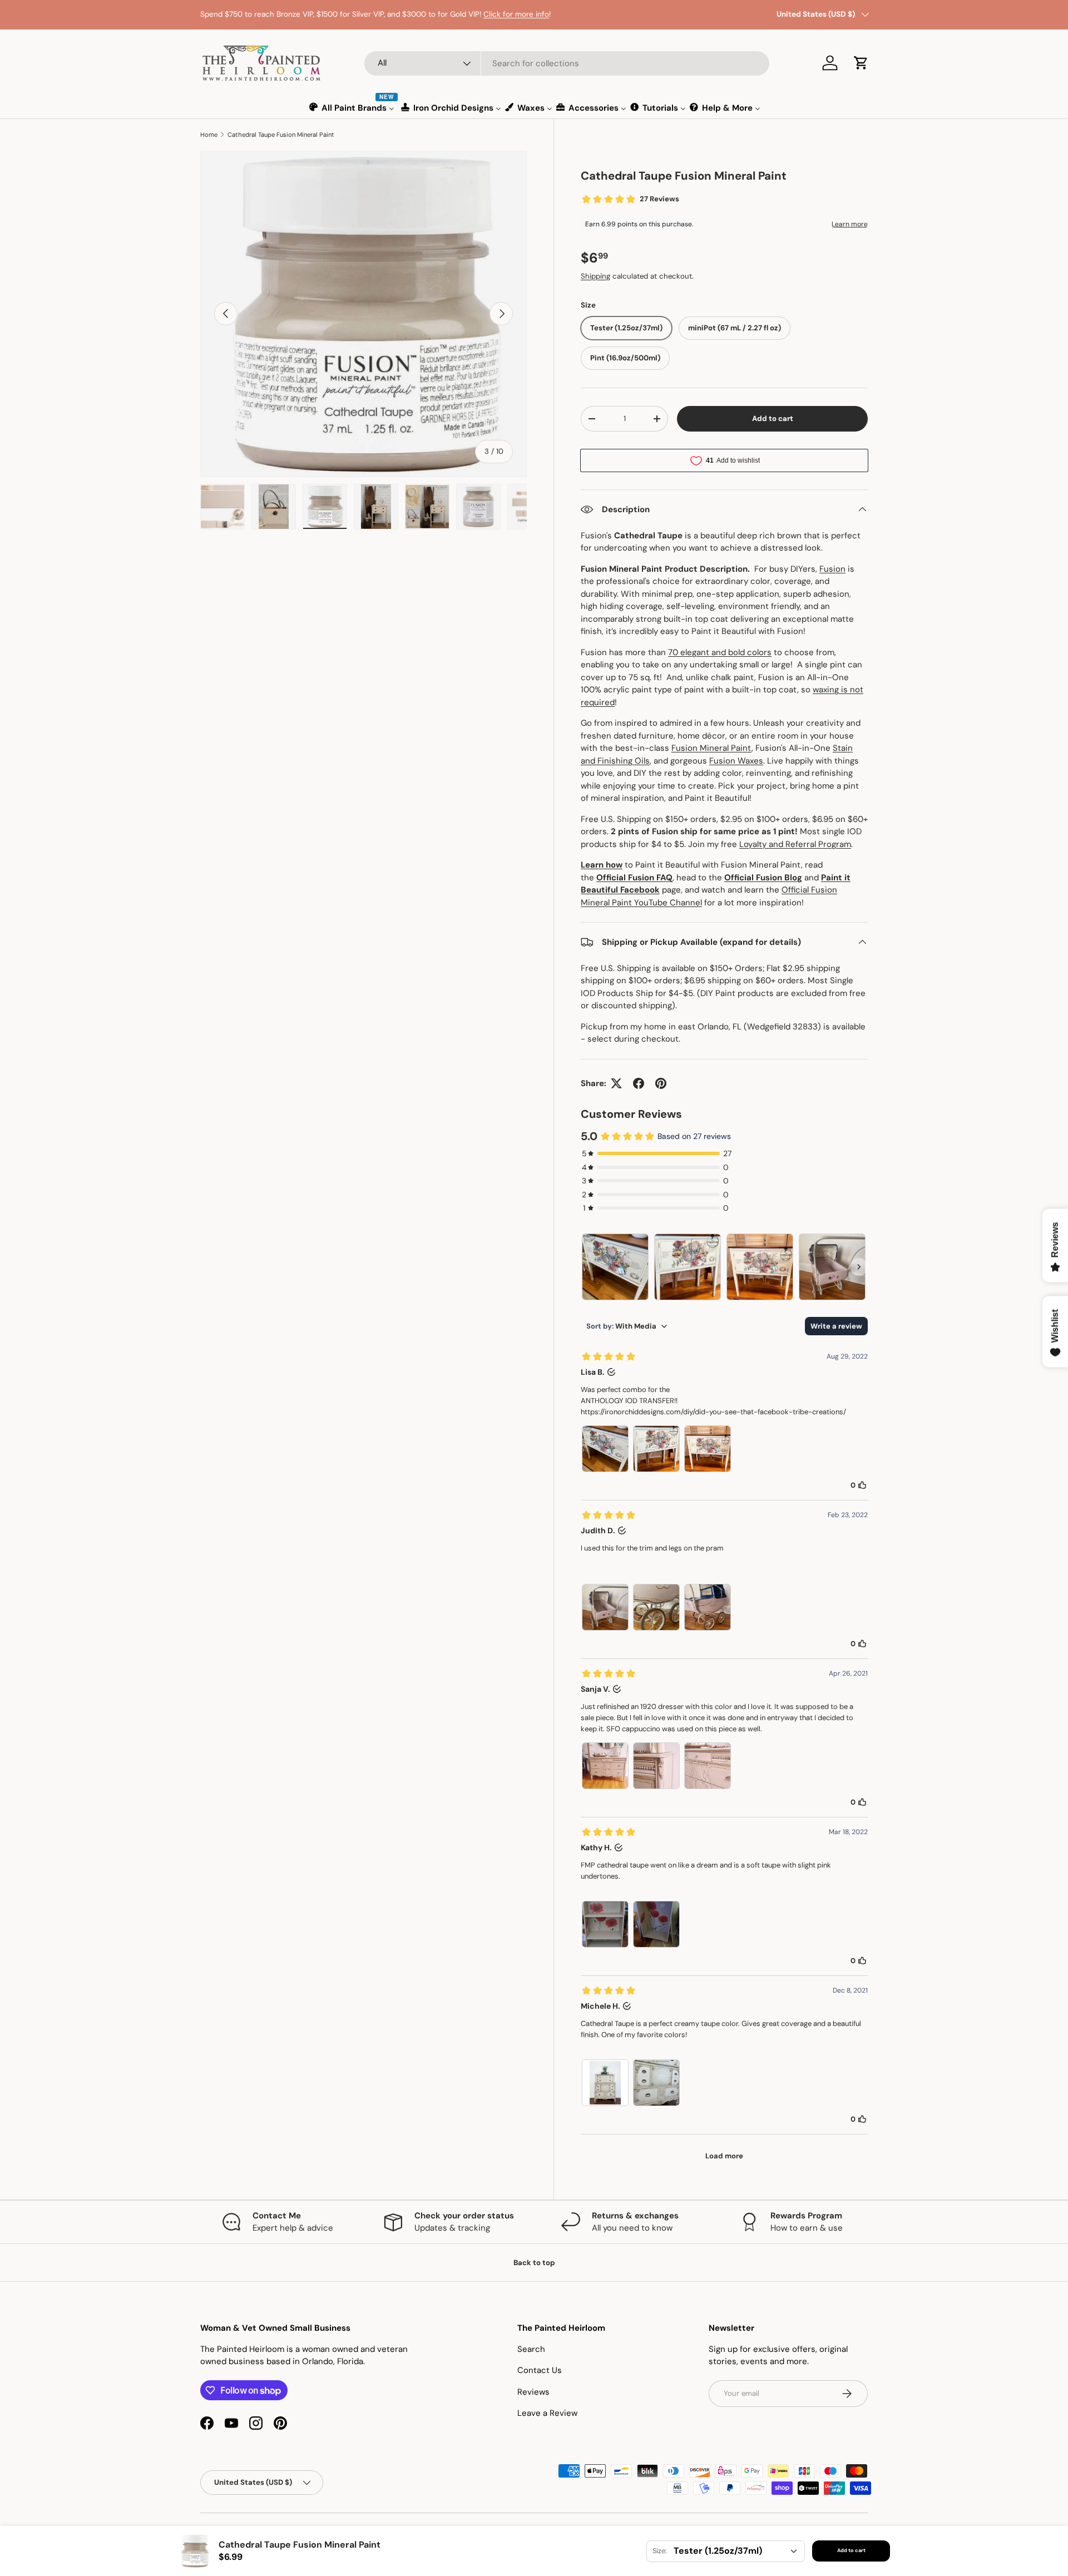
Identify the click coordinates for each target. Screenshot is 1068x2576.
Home (209, 135)
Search (531, 2349)
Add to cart (773, 418)
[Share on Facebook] (639, 1083)
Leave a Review (547, 2413)
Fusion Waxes (736, 761)
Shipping (595, 276)
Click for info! (267, 20)
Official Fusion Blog (763, 878)
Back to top (534, 2263)
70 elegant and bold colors (720, 652)
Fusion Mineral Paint (711, 748)
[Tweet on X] (616, 1083)
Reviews (533, 2392)
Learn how (602, 865)
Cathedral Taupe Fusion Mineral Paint (281, 135)
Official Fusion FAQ (634, 878)
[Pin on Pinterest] (661, 1083)
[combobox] (567, 63)
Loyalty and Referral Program (795, 844)
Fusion (832, 569)
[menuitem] (352, 108)
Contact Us (540, 2370)
